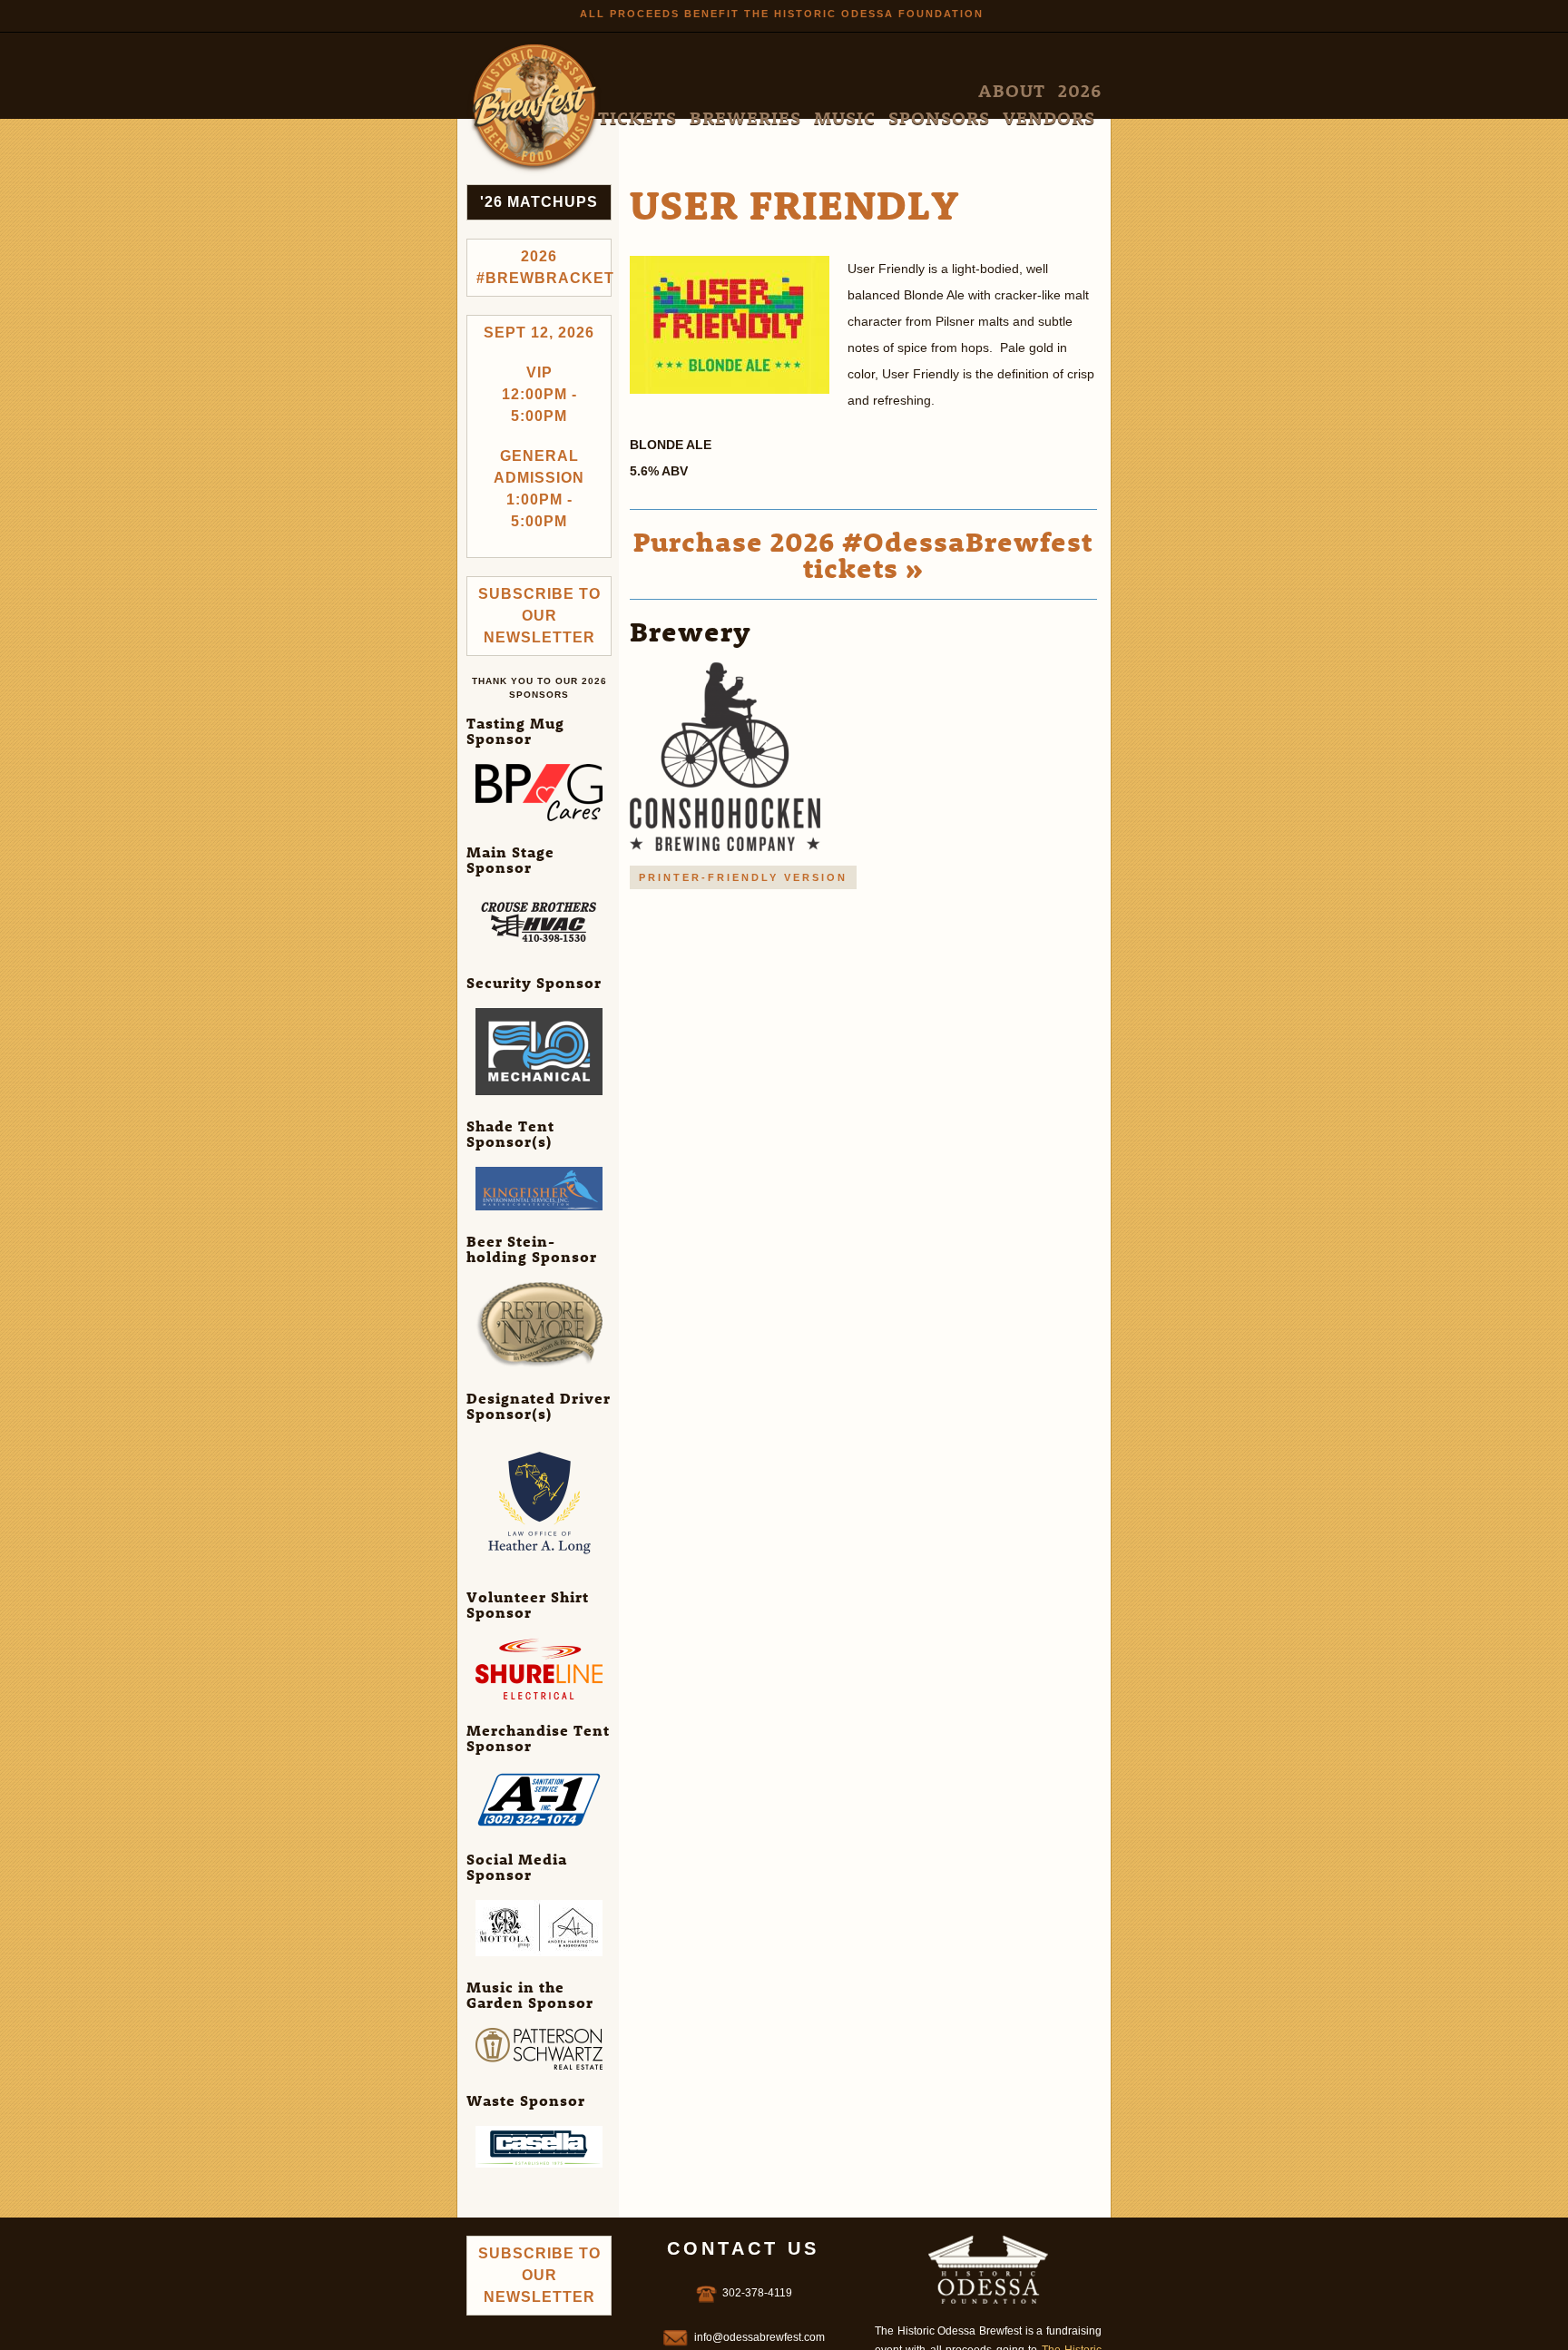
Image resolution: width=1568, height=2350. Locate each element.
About (711, 91)
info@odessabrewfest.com (759, 2337)
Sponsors (995, 91)
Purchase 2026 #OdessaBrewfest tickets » (863, 554)
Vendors (1067, 91)
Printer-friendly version (743, 877)
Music (933, 91)
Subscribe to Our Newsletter (539, 616)
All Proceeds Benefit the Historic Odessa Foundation (782, 14)
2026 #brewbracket (544, 267)
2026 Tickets (783, 91)
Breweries (868, 91)
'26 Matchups (539, 202)
